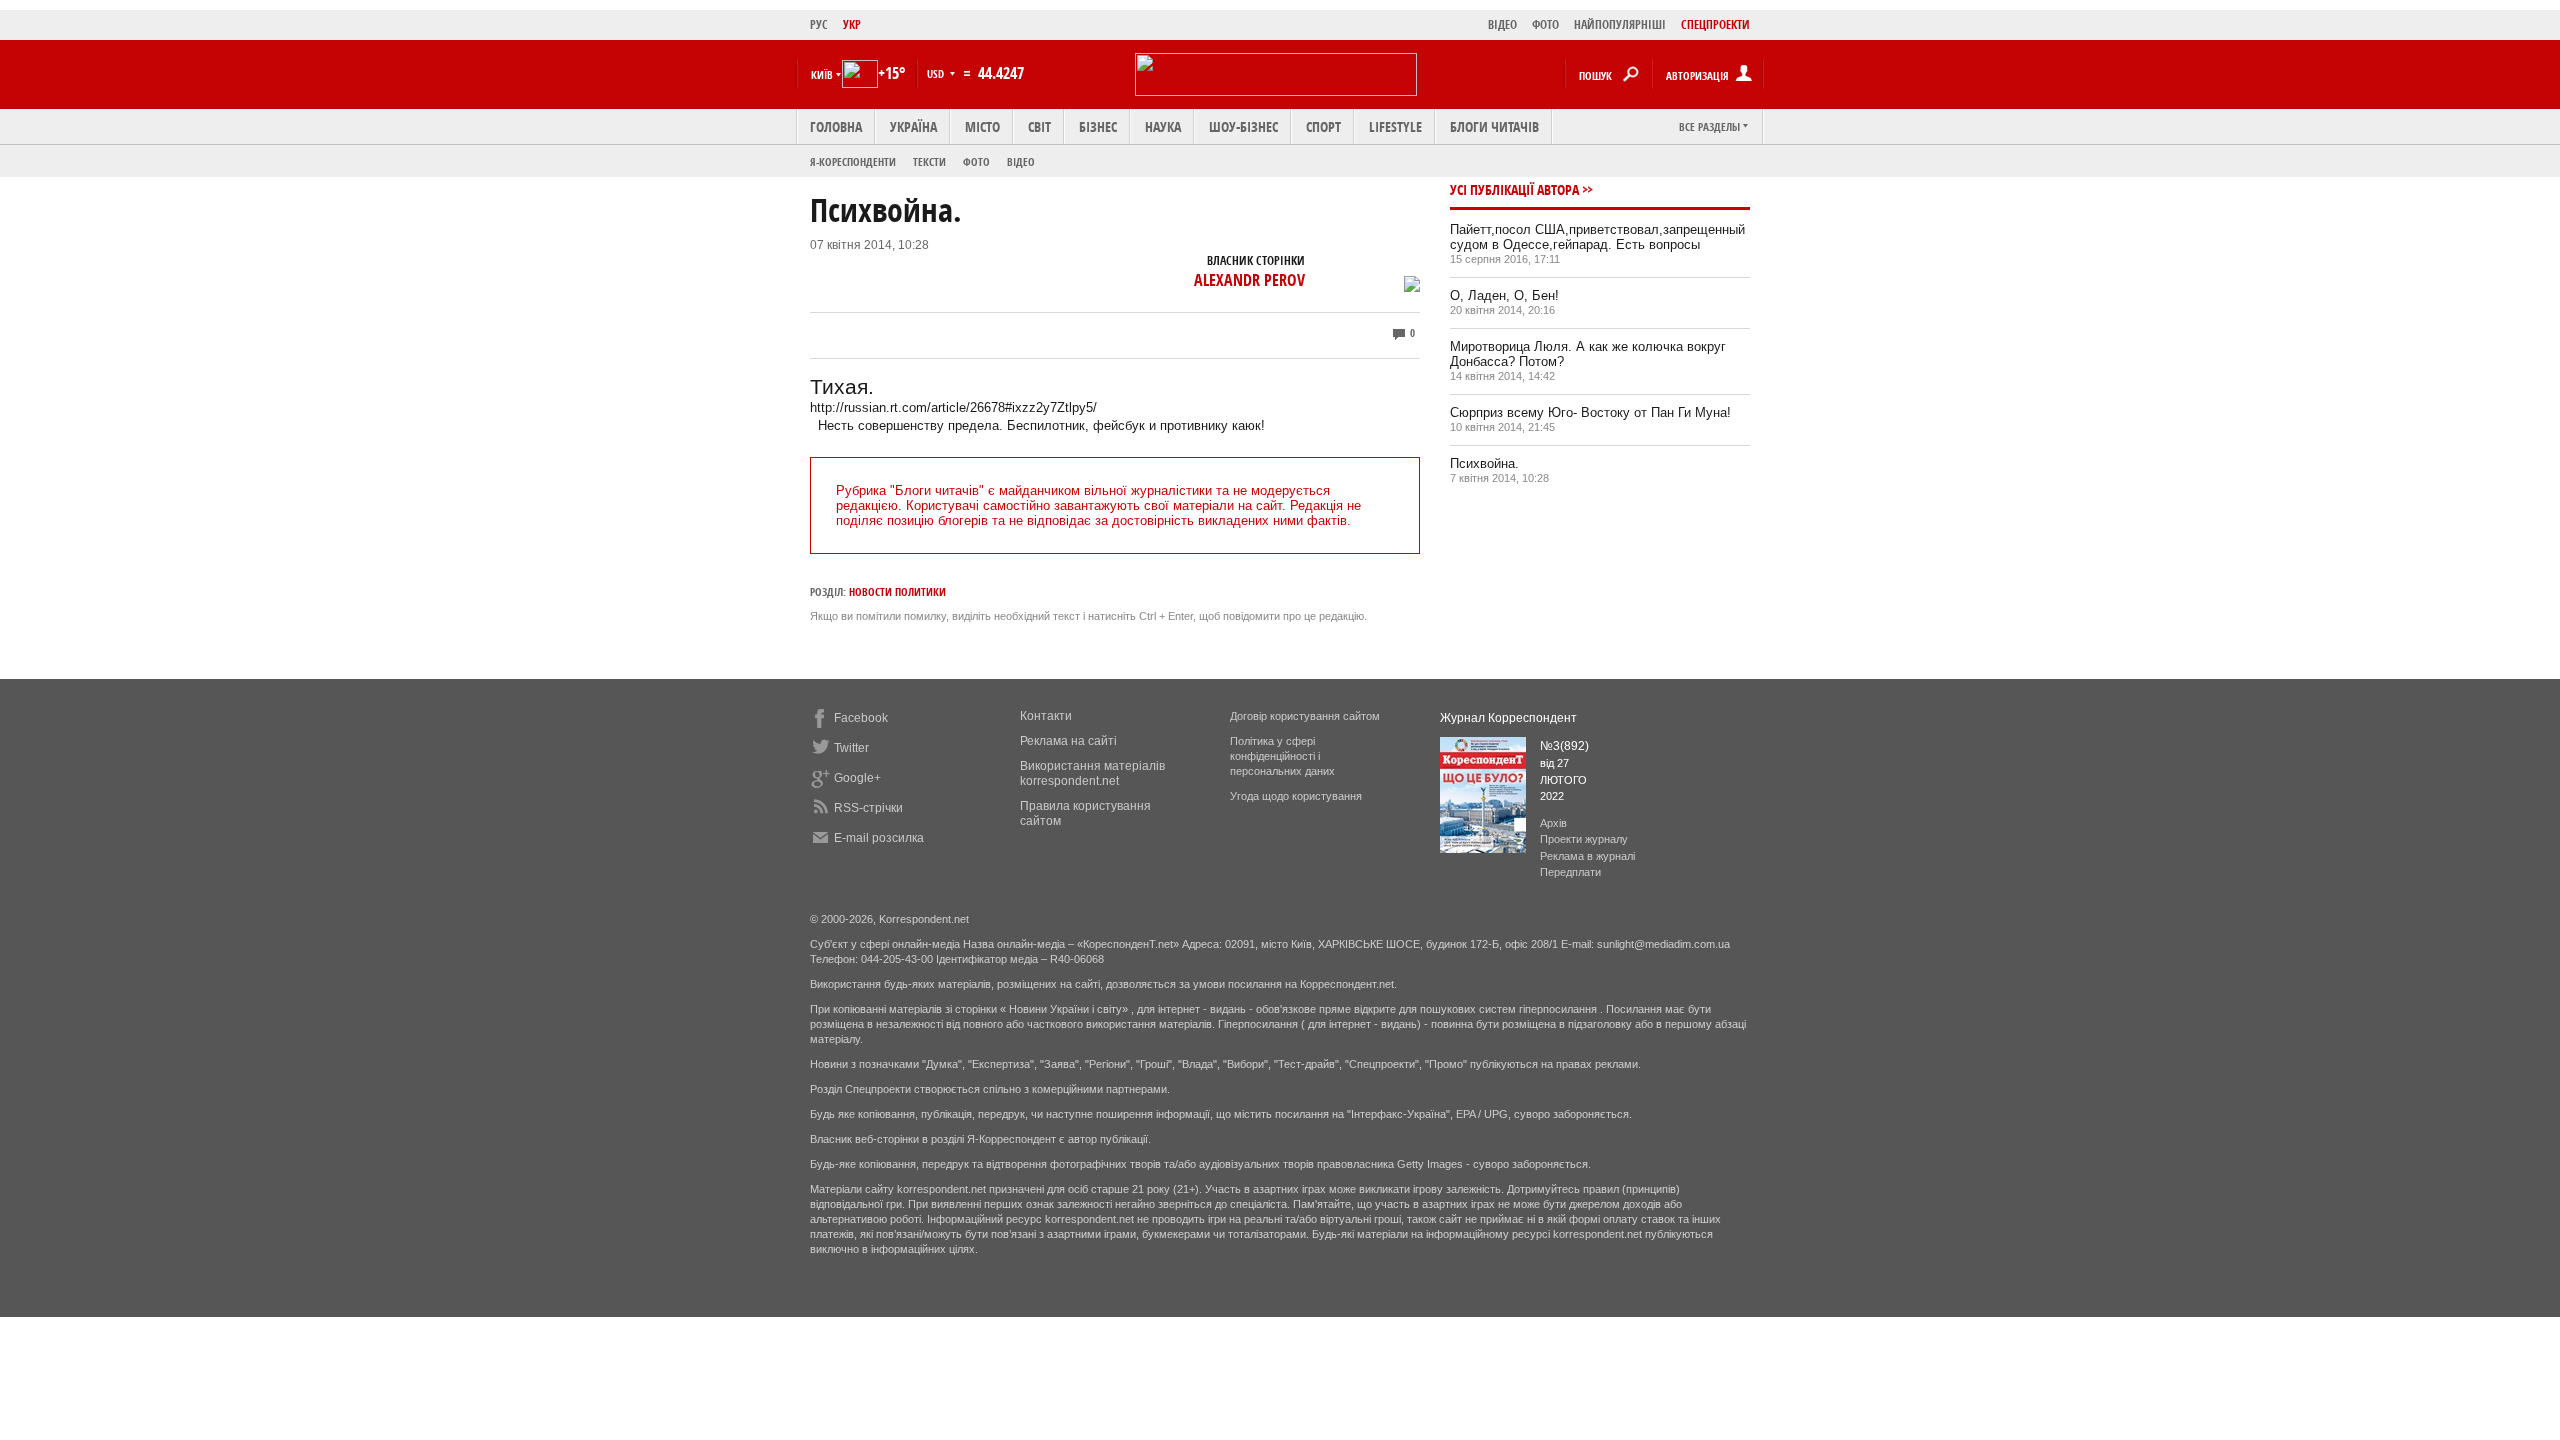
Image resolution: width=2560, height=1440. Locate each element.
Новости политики (897, 591)
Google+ (857, 778)
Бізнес (1098, 126)
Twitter (851, 748)
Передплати (1570, 872)
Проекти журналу (1584, 839)
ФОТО (1545, 24)
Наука (1163, 126)
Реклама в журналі (1587, 856)
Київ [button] (822, 74)
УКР (852, 24)
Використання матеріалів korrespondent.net (1092, 773)
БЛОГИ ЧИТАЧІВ (1494, 126)
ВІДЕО (1502, 24)
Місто (982, 126)
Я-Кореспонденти (853, 161)
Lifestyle (1395, 126)
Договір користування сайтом (1305, 716)
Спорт (1323, 126)
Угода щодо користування (1296, 796)
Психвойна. (1484, 463)
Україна (913, 126)
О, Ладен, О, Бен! (1504, 295)
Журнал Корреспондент (1508, 718)
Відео (1021, 161)
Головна (836, 126)
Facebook (861, 718)
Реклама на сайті (1068, 741)
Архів (1553, 823)
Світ (1039, 126)
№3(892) (1564, 746)
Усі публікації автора (1514, 189)
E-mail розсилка (879, 838)
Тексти (929, 161)
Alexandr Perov (1249, 280)
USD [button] (937, 73)
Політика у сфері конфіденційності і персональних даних (1282, 756)
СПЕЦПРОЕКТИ (1715, 24)
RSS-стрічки (868, 808)
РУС (819, 24)
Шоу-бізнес (1243, 126)
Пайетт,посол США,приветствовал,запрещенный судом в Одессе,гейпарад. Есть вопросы (1597, 237)
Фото (976, 161)
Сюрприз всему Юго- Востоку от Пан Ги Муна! (1590, 412)
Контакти (1046, 716)
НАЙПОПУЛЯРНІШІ (1620, 24)
